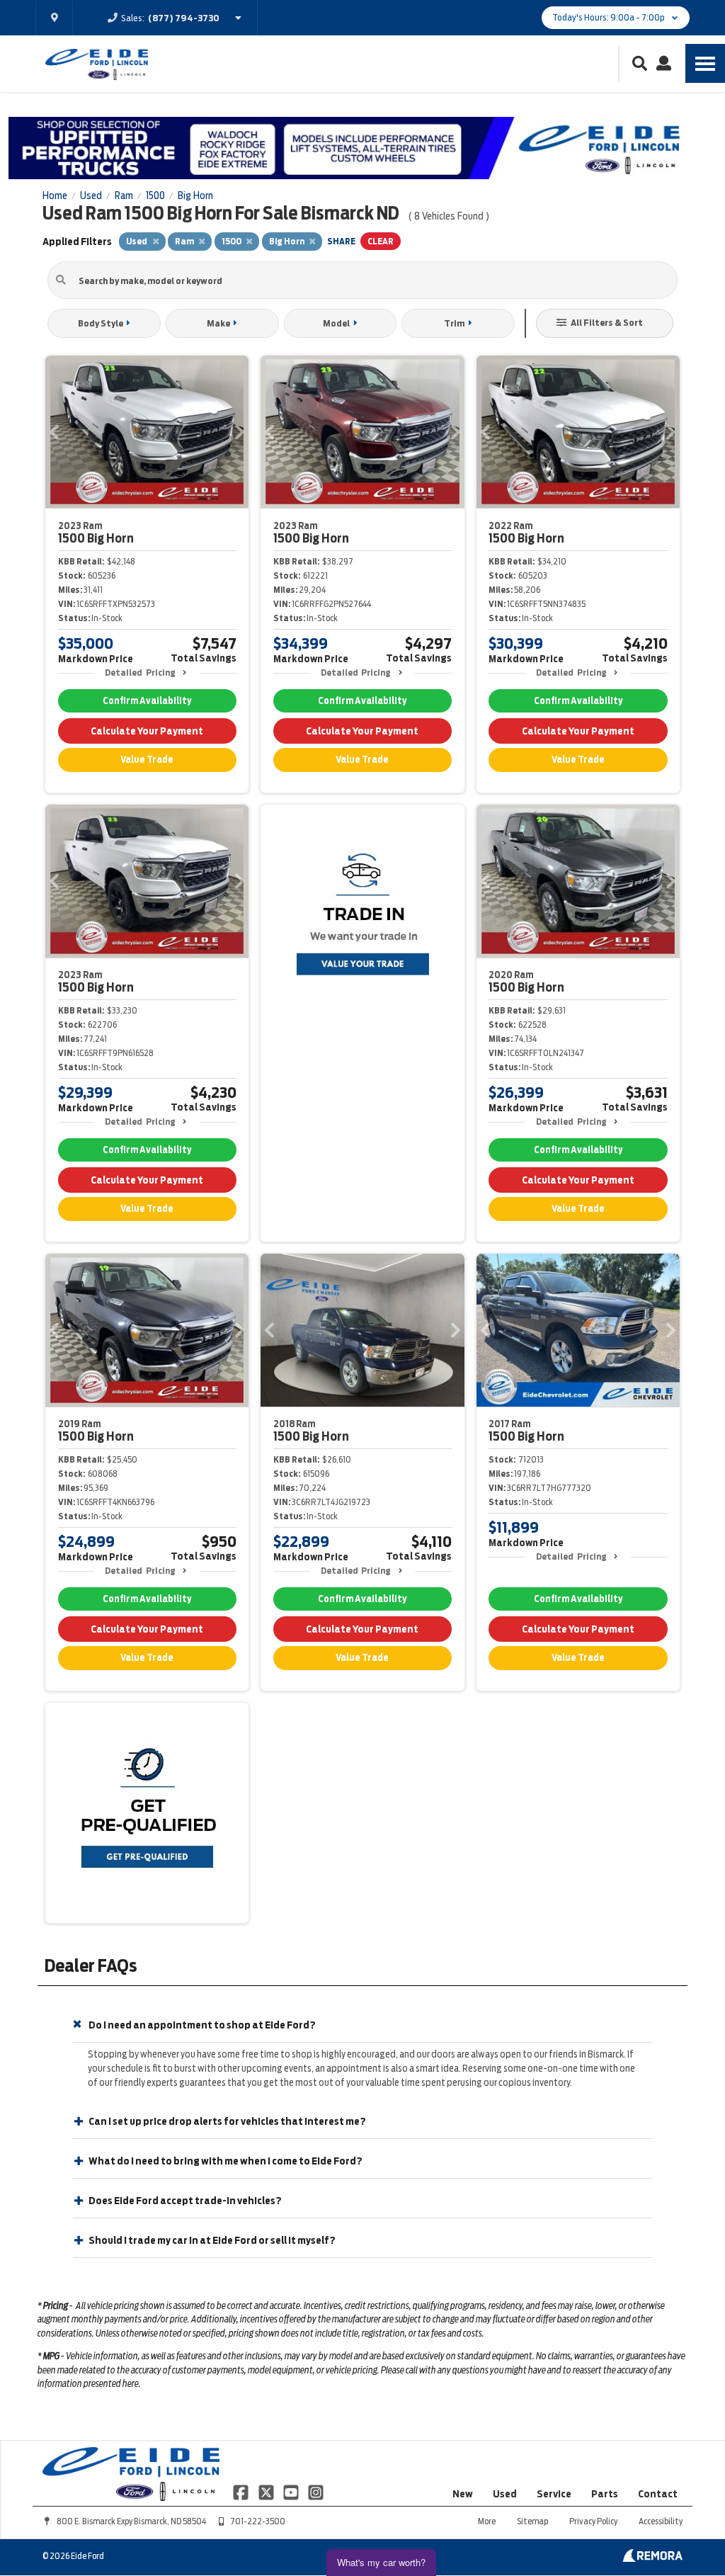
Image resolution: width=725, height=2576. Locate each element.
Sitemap (532, 2521)
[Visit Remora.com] (652, 2558)
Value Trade (147, 760)
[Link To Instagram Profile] (316, 2492)
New (463, 2494)
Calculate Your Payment (147, 731)
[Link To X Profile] (267, 2492)
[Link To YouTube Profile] (292, 2492)
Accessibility (661, 2521)
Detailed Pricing (140, 673)
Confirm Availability (147, 701)
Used (505, 2494)
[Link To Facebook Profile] (242, 2492)
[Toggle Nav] (705, 63)
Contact (658, 2494)
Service (554, 2494)
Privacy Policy (593, 2521)
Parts (605, 2494)
